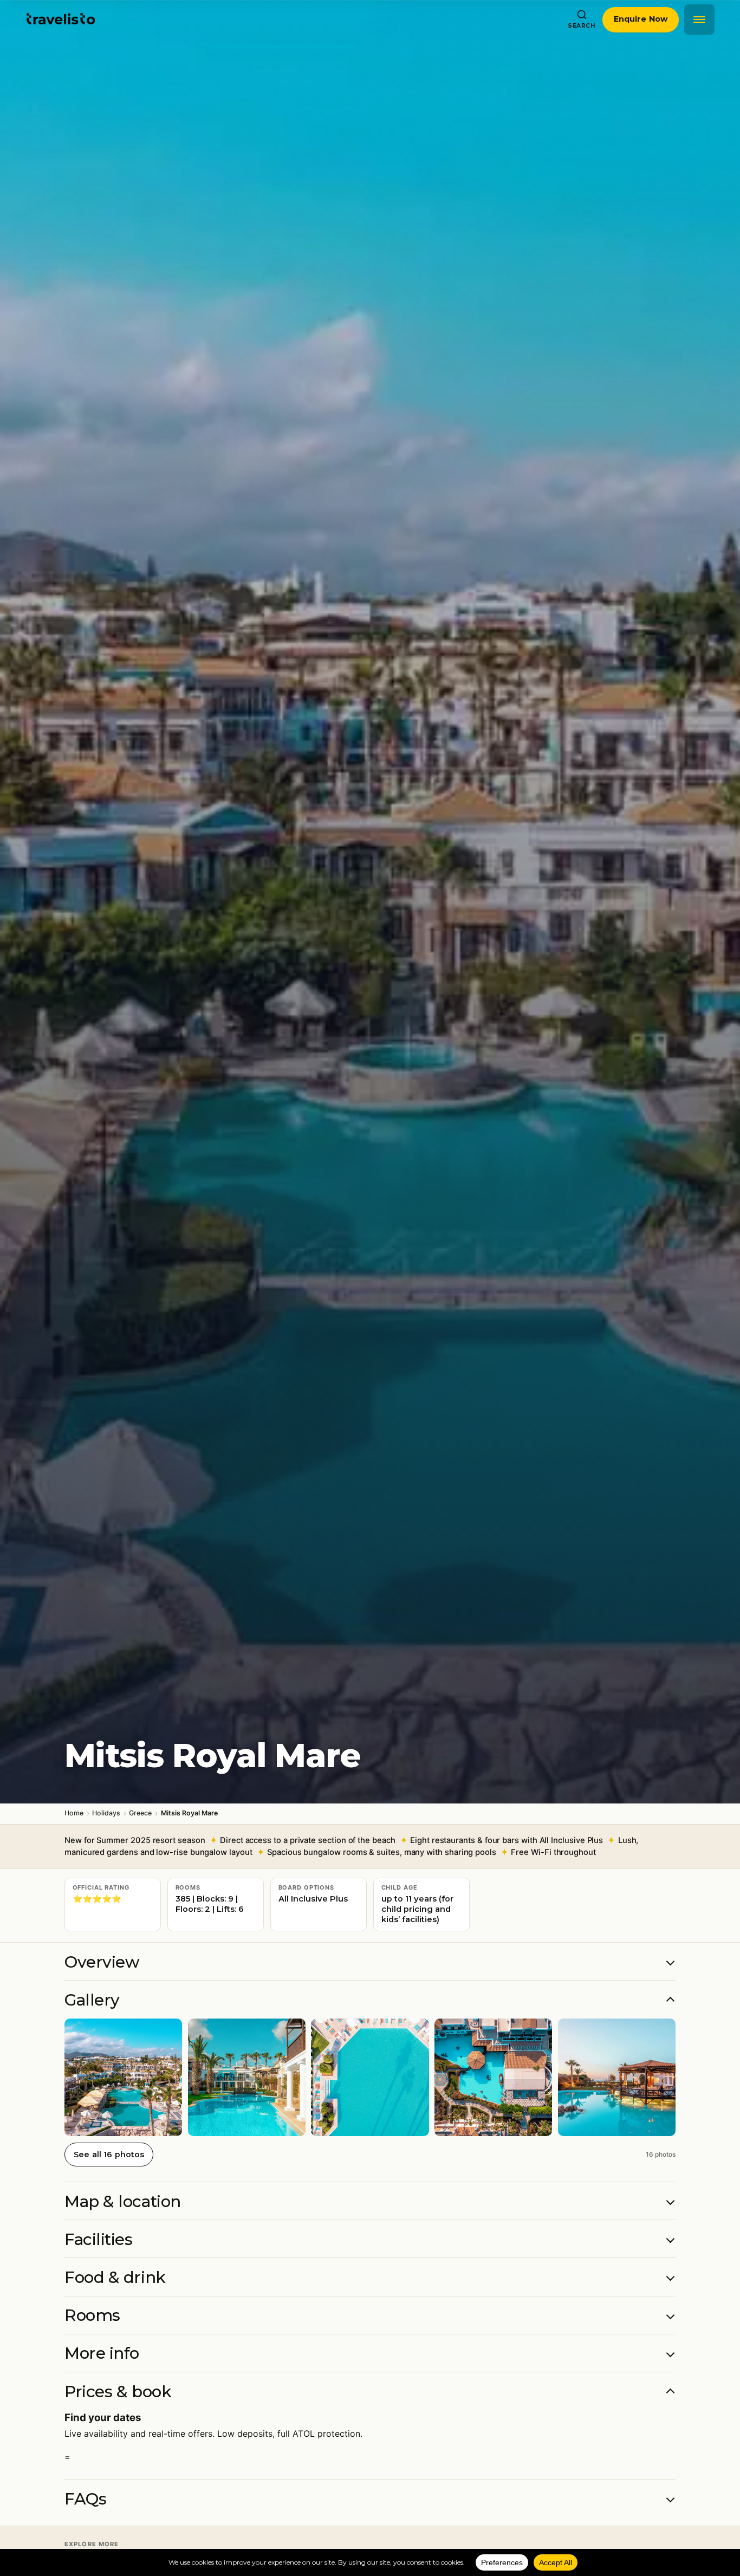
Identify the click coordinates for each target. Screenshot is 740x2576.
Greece (140, 1813)
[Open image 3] (370, 2077)
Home (74, 1813)
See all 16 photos (109, 2155)
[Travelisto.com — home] (61, 20)
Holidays (106, 1813)
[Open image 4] (493, 2077)
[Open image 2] (247, 2077)
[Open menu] (699, 20)
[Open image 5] (617, 2077)
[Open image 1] (123, 2077)
